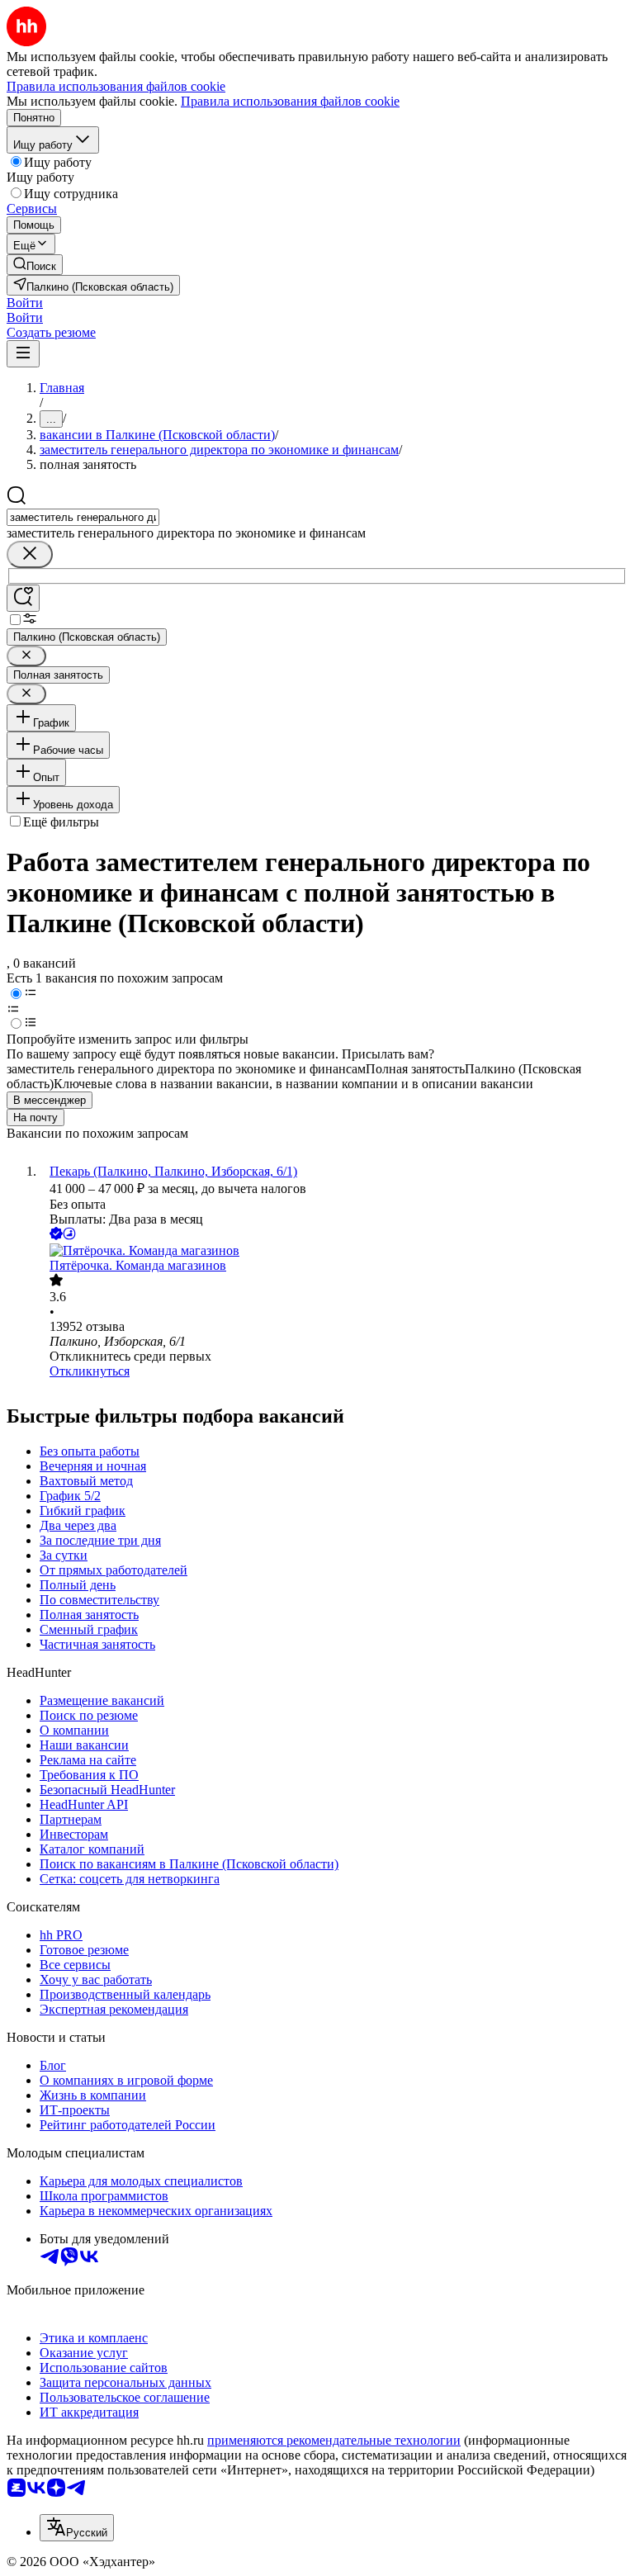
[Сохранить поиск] (23, 598)
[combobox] (83, 517)
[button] (25, 303)
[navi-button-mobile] (23, 354)
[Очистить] (30, 554)
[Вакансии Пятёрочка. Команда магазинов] (334, 1251)
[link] (35, 265)
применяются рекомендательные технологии (334, 2440)
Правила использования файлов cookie (290, 101)
